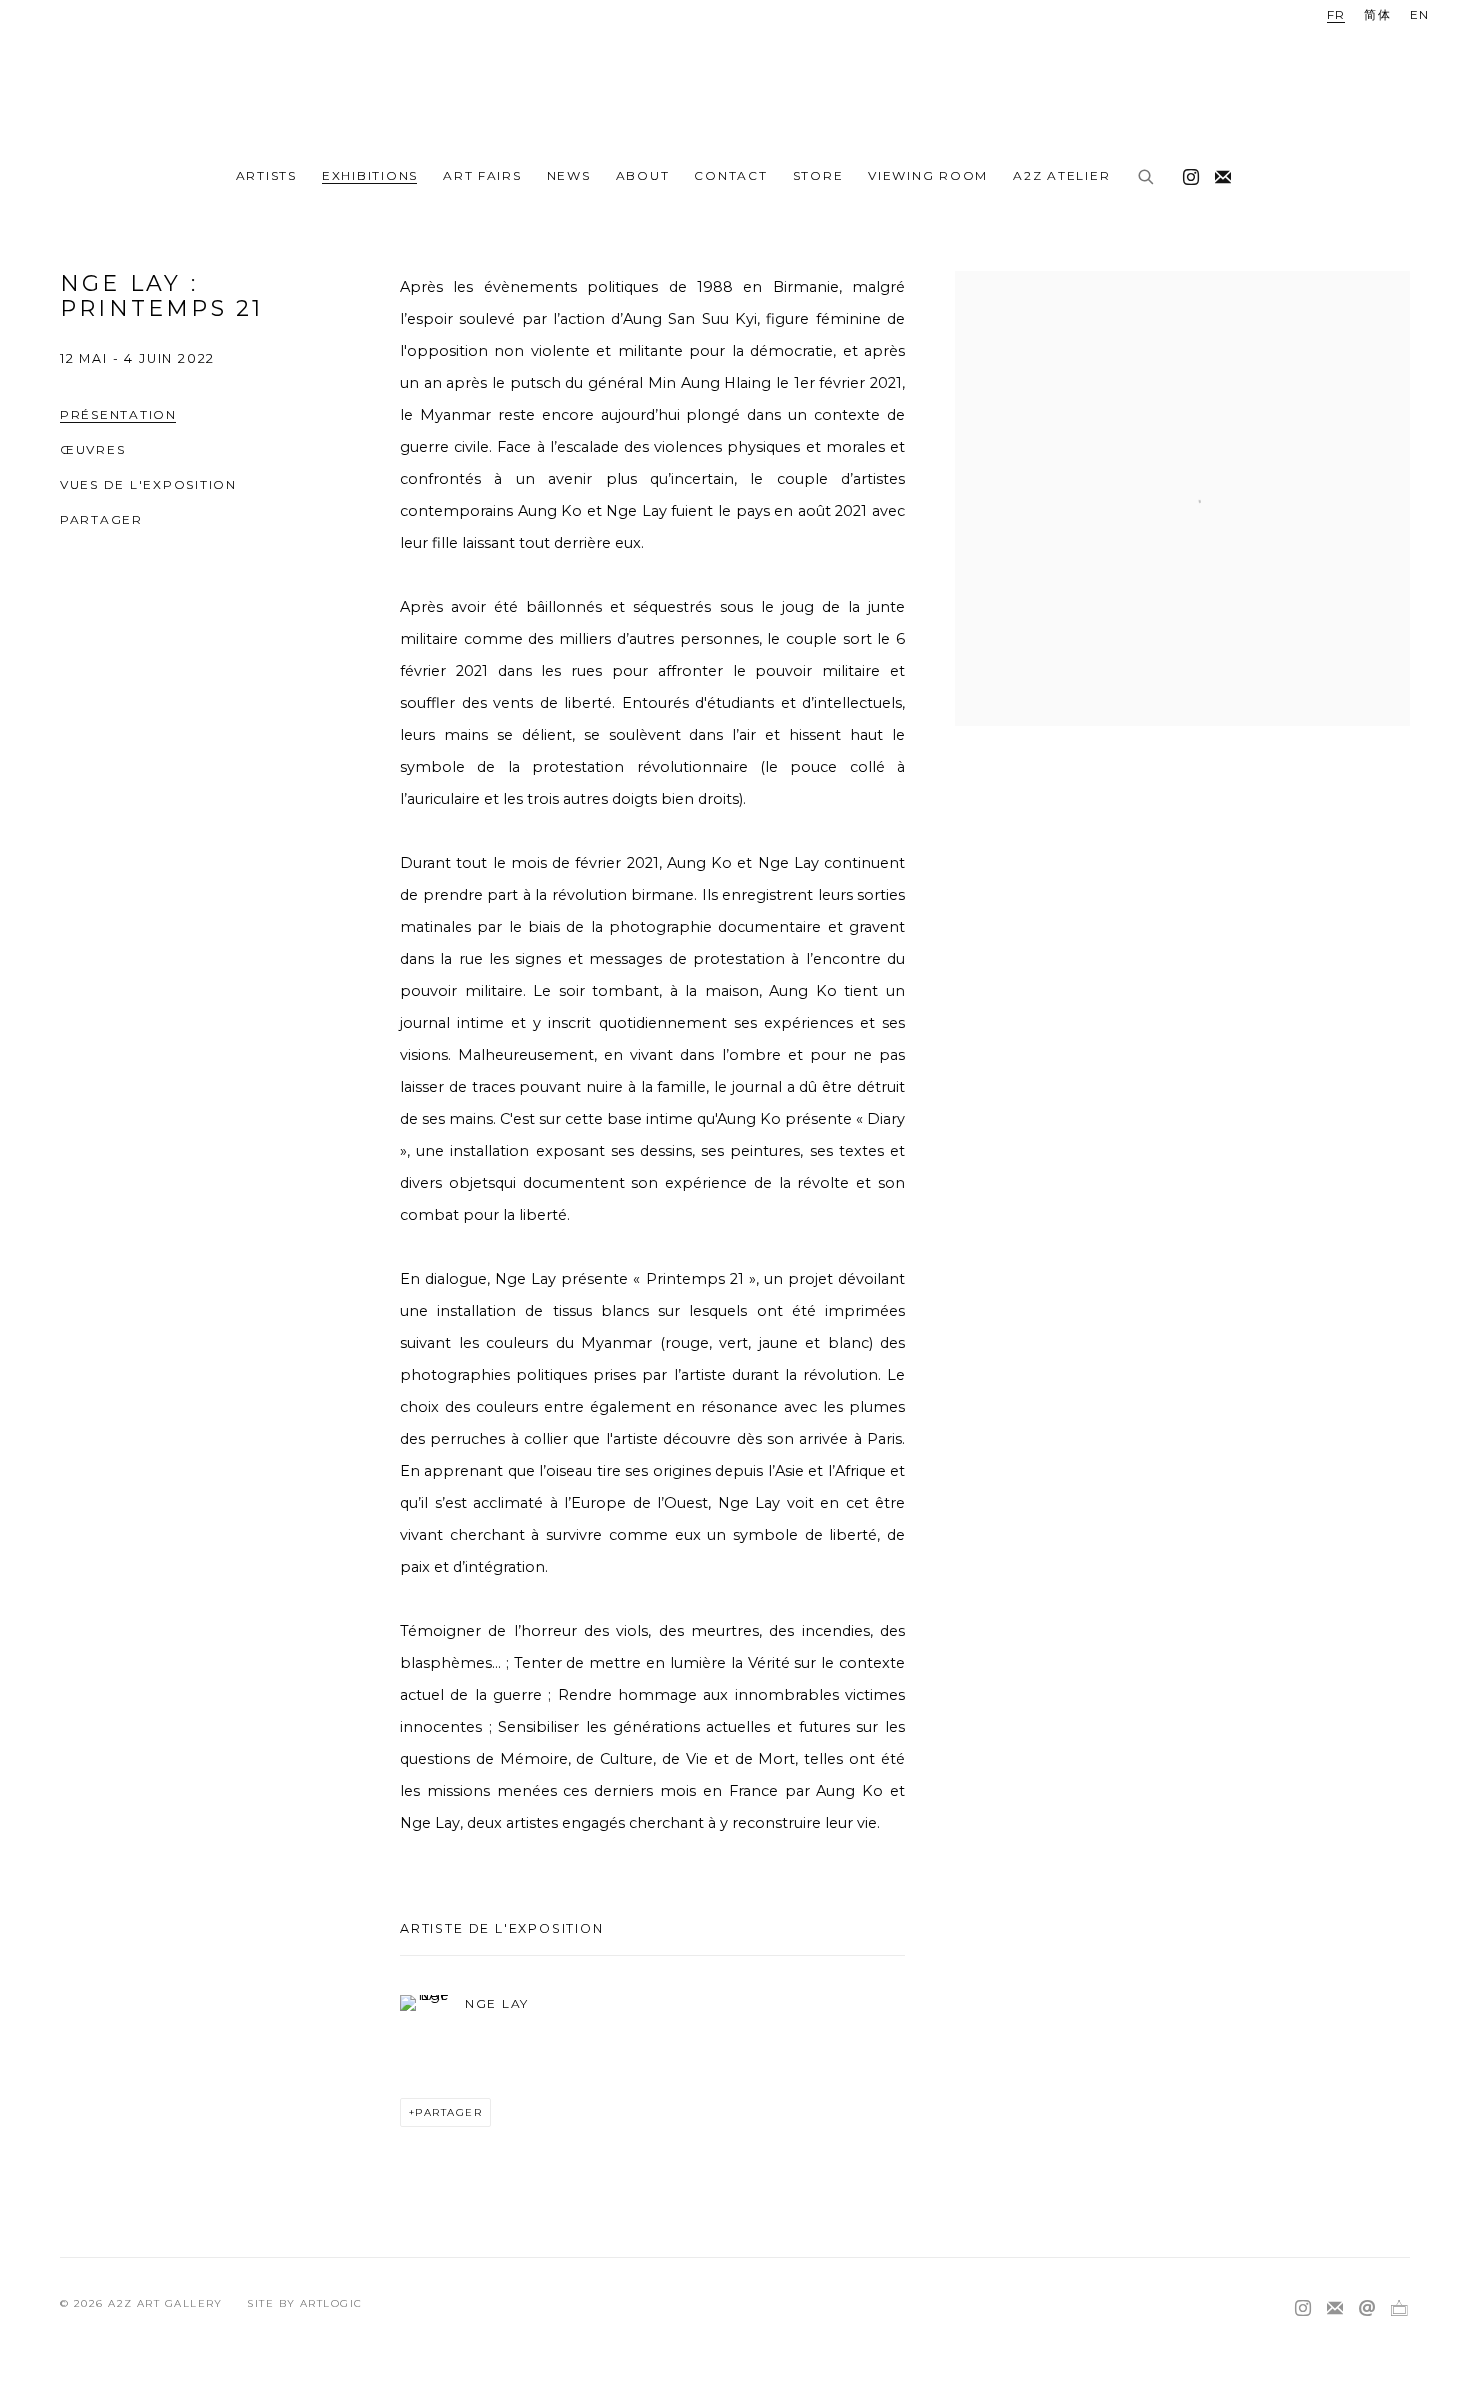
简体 (1377, 14)
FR (1336, 14)
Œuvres (92, 449)
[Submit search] (1147, 178)
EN (1420, 14)
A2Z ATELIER (1061, 175)
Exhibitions (370, 175)
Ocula (1399, 2309)
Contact (730, 175)
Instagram (1186, 173)
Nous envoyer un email (1367, 2309)
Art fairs (482, 175)
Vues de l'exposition (148, 484)
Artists (266, 175)
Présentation (118, 414)
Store (818, 175)
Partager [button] (101, 519)
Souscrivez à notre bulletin (1218, 173)
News (569, 175)
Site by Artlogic (304, 2303)
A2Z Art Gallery (735, 77)
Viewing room (928, 175)
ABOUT (643, 175)
